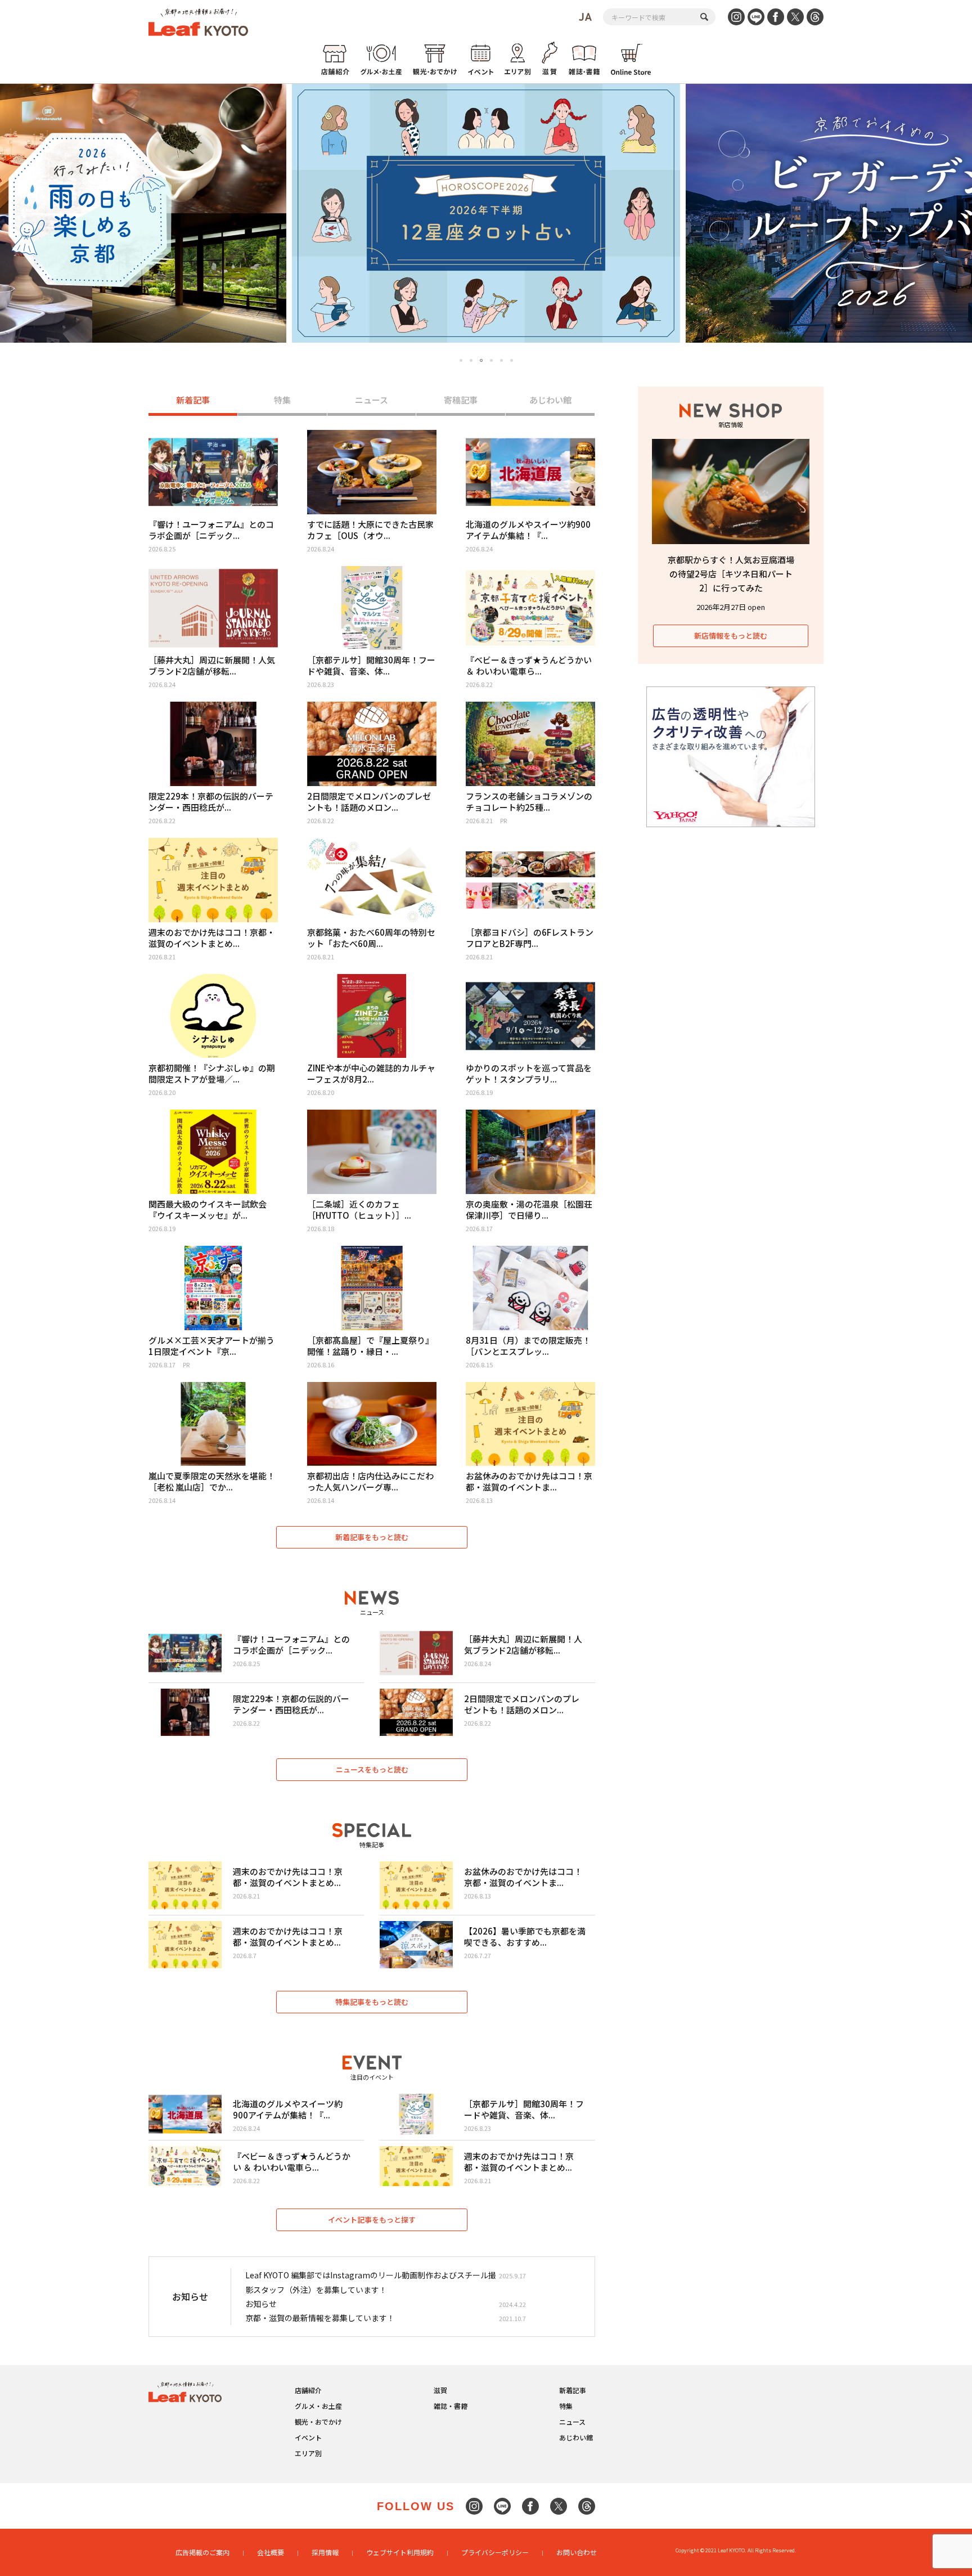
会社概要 (271, 2552)
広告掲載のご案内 (202, 2552)
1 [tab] (461, 360)
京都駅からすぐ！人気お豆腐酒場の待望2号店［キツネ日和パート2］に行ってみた (731, 574)
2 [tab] (471, 360)
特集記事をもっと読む (372, 2002)
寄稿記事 (461, 400)
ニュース (372, 400)
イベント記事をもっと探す (372, 2220)
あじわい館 (550, 400)
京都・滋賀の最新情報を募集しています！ (320, 2318)
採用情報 (325, 2552)
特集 (282, 400)
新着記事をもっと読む (372, 1537)
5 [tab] (501, 360)
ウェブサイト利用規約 (400, 2552)
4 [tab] (491, 360)
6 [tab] (512, 360)
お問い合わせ (577, 2552)
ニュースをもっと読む (372, 1769)
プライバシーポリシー (495, 2552)
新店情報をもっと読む (731, 636)
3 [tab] (481, 361)
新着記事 (193, 400)
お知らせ (261, 2304)
